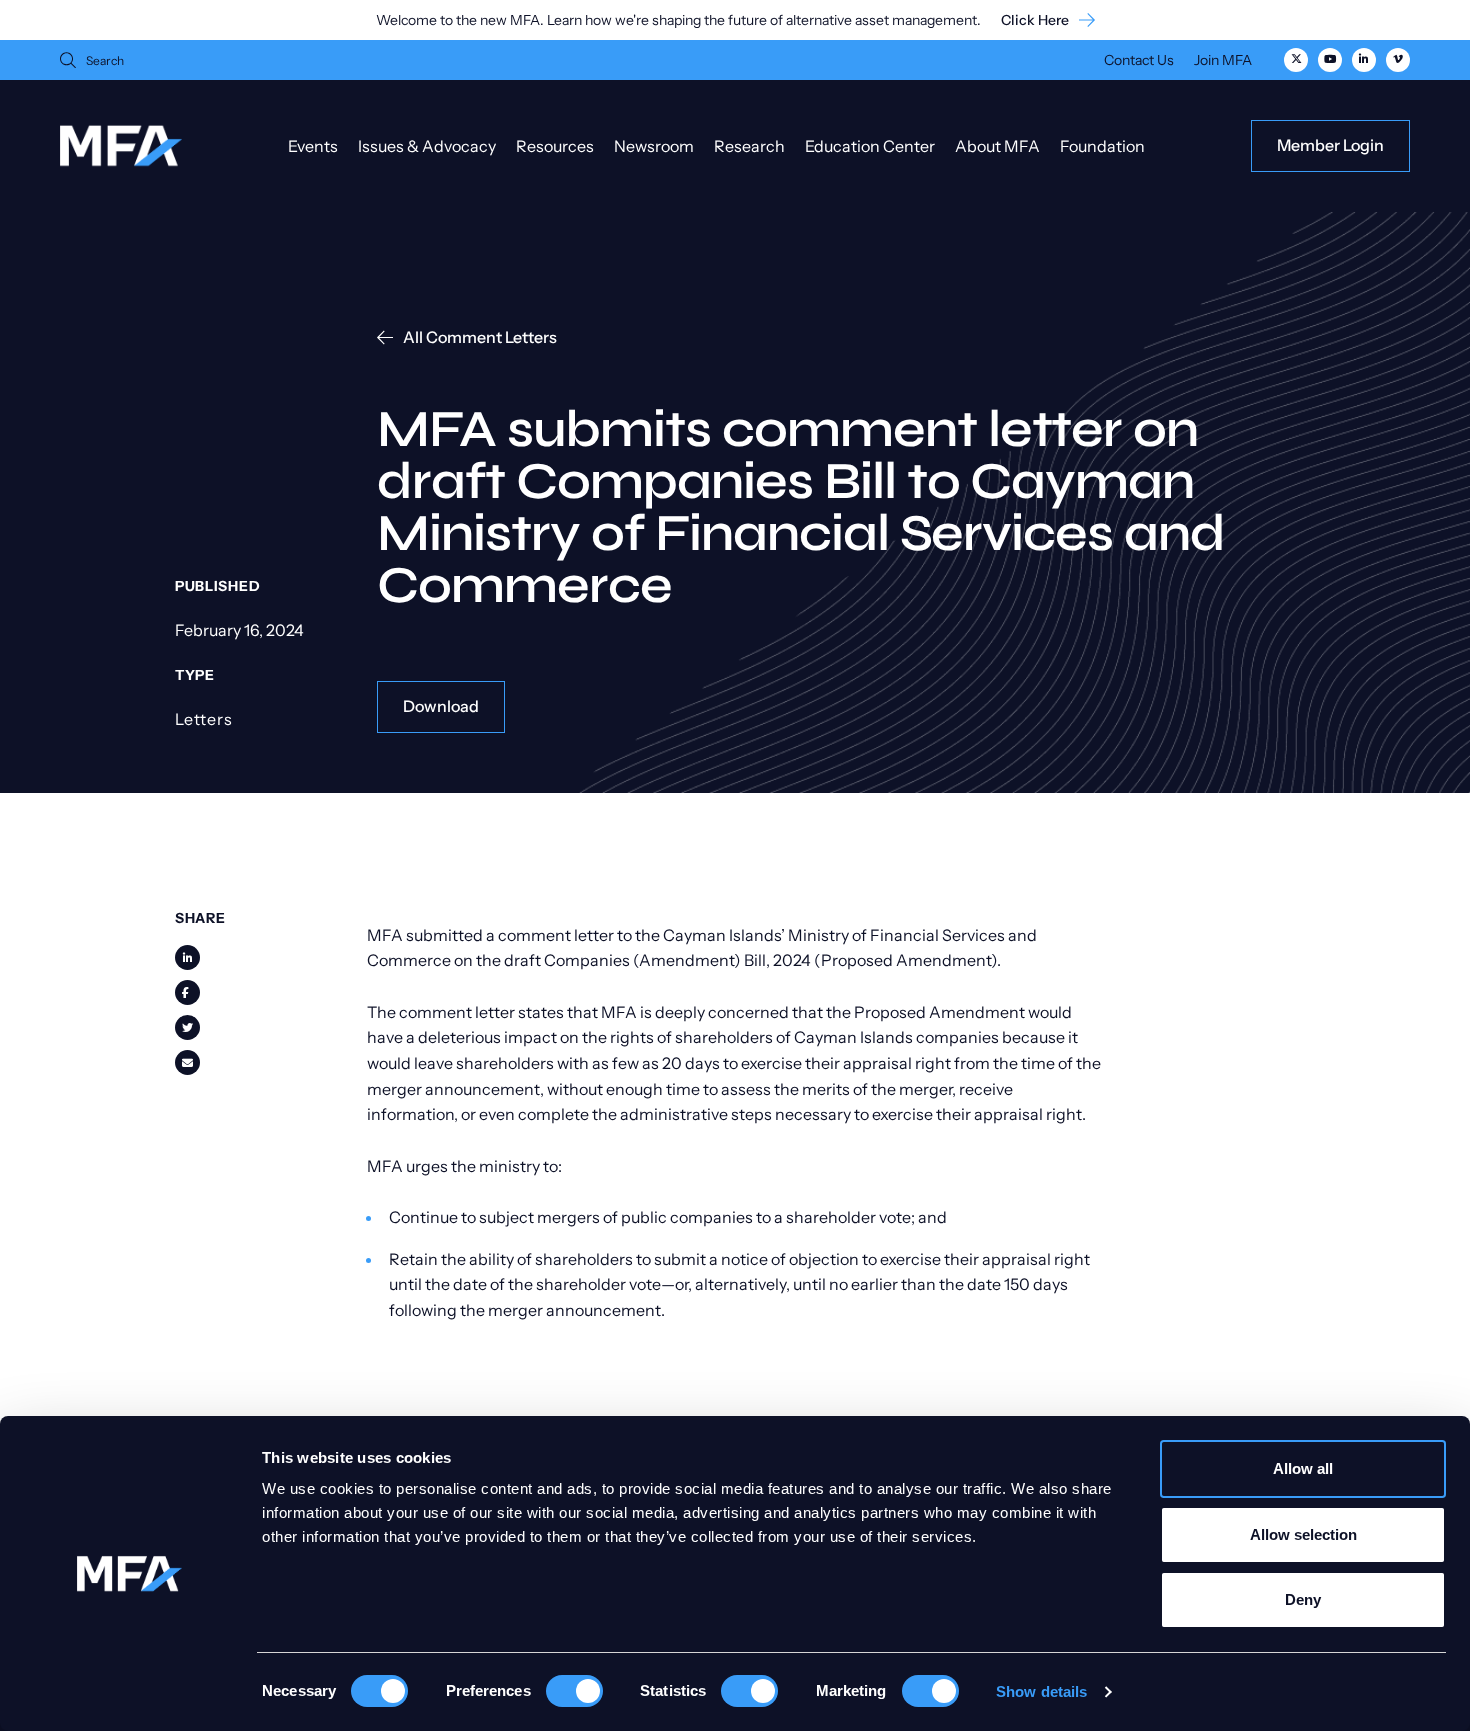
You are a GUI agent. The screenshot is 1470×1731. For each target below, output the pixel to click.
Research (749, 146)
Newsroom (654, 146)
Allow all (1303, 1468)
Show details (1041, 1691)
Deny (1303, 1599)
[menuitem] (1139, 62)
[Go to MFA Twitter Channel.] (1296, 60)
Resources (555, 146)
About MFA (997, 146)
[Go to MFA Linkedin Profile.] (1364, 60)
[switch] (574, 1691)
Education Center (870, 146)
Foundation (1102, 146)
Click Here (1035, 20)
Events (313, 146)
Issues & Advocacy (427, 146)
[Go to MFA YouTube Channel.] (1330, 60)
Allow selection (1303, 1534)
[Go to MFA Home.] (121, 145)
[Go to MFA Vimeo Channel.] (1398, 60)
